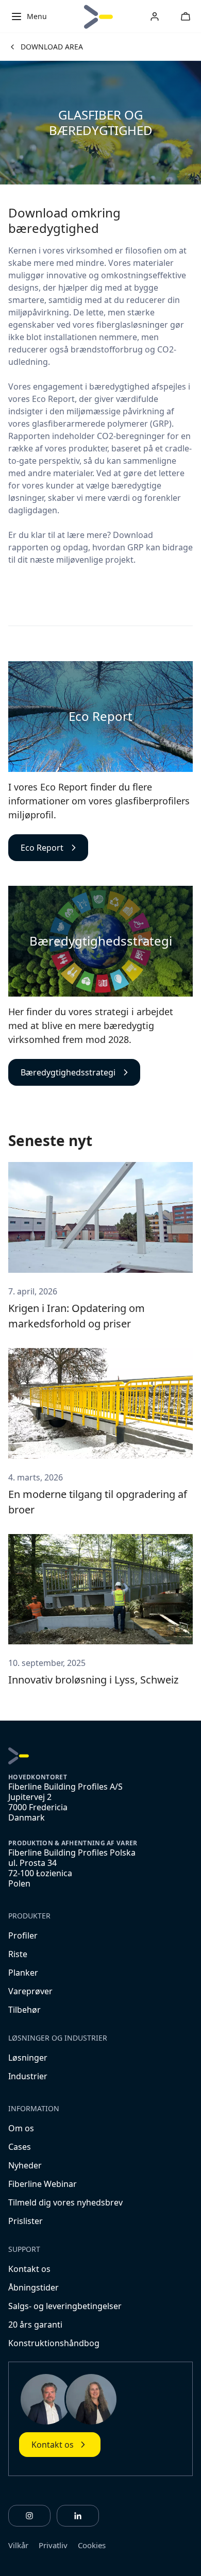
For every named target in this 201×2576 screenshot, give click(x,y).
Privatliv (53, 2545)
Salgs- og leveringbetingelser (65, 2306)
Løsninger (28, 2058)
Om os (21, 2128)
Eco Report (42, 848)
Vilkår (18, 2545)
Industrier (28, 2076)
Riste (18, 1954)
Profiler (23, 1935)
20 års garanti (35, 2325)
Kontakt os (29, 2269)
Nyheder (25, 2165)
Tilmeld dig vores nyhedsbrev (65, 2202)
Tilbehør (24, 2010)
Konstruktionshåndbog (54, 2343)
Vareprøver (30, 1991)
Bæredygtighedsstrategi (68, 1072)
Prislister (26, 2221)
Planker (23, 1973)
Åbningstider (33, 2287)
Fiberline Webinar (43, 2184)
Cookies (92, 2545)
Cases (20, 2147)
